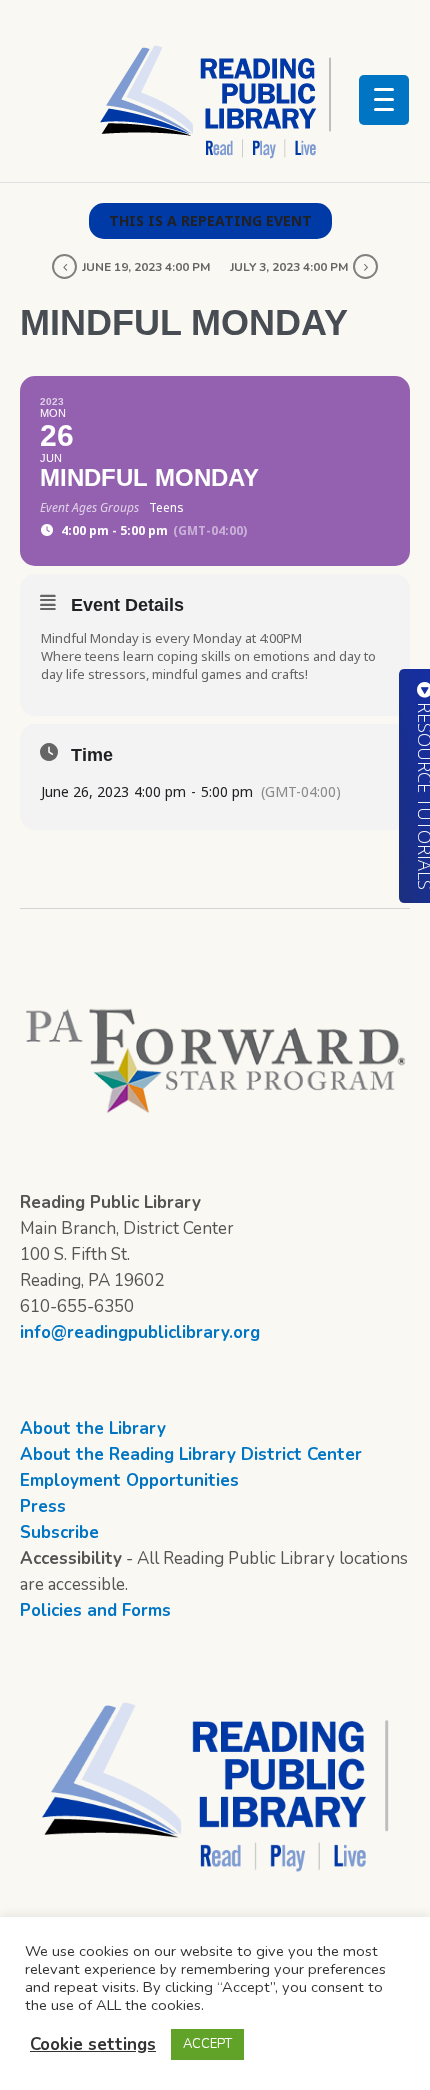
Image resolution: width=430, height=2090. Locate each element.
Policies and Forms (95, 1610)
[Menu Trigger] (384, 100)
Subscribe (59, 1532)
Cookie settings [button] (93, 2044)
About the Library (93, 1428)
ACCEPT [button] (207, 2044)
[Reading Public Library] (215, 101)
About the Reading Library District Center (191, 1454)
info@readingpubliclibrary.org (140, 1332)
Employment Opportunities (129, 1480)
